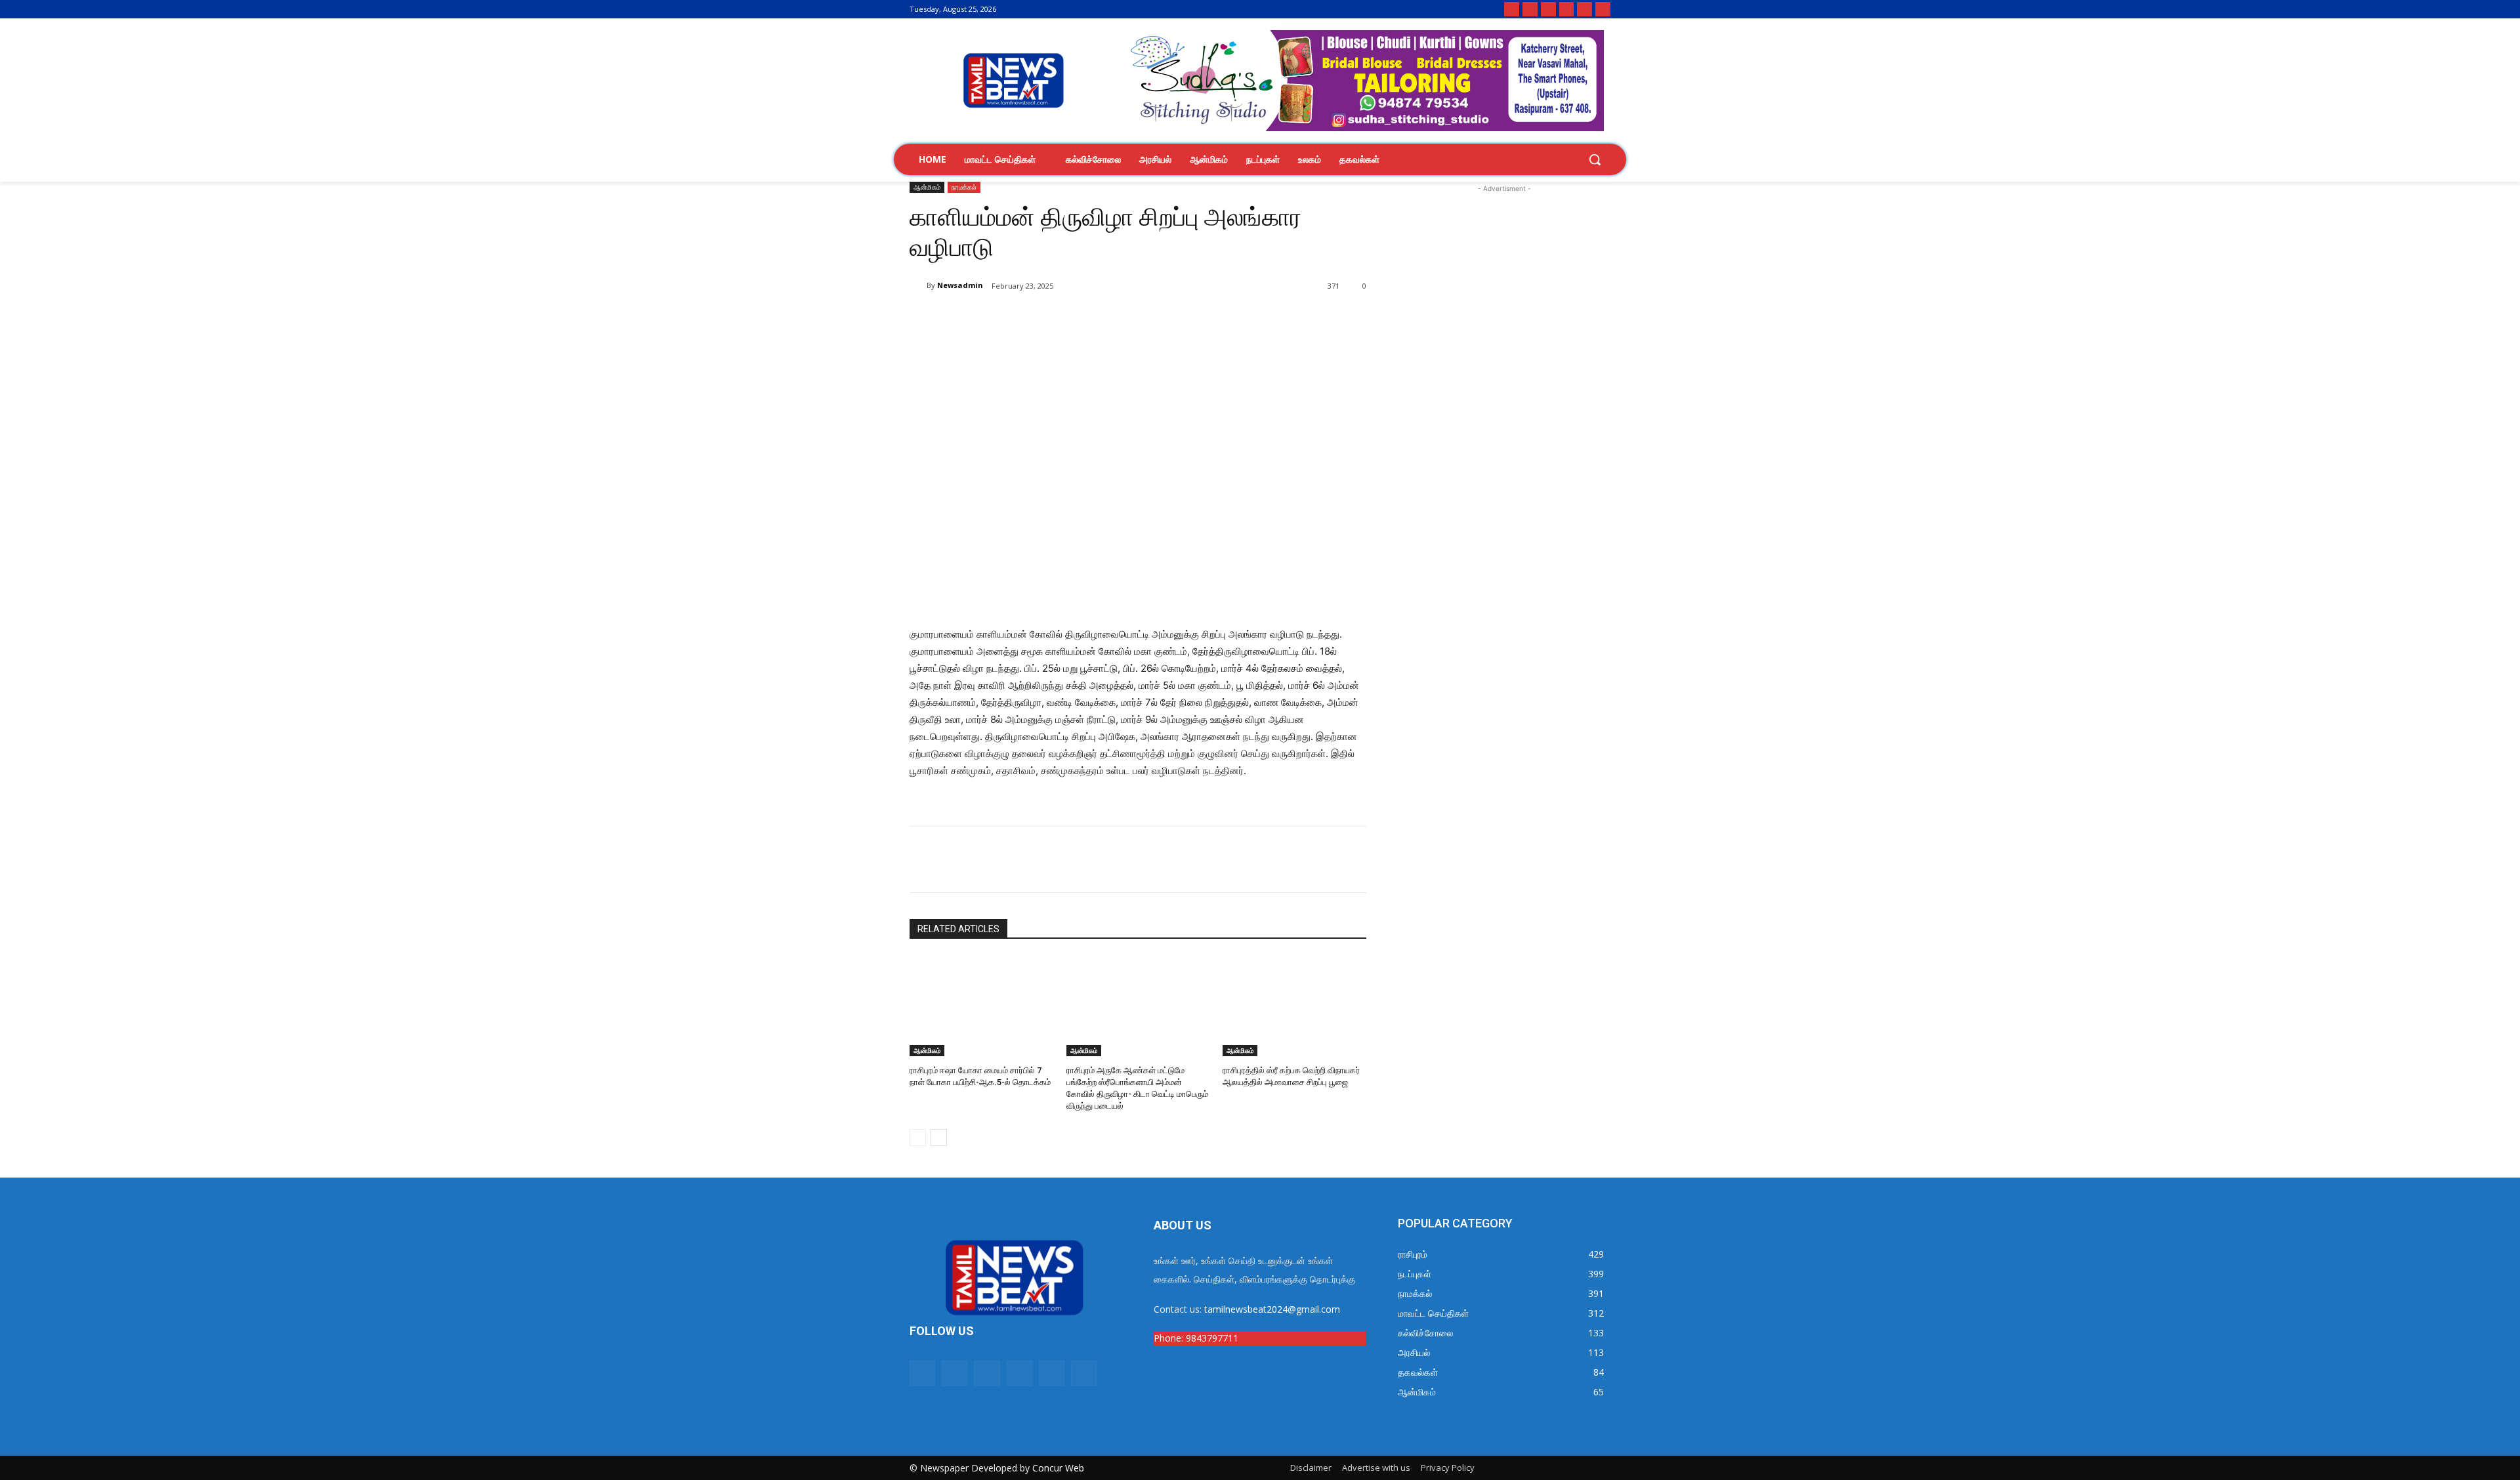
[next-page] (939, 1138)
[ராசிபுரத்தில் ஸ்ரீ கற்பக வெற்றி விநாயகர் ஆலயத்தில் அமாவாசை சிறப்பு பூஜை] (1294, 1006)
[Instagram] (1548, 10)
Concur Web (1058, 1468)
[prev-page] (918, 1138)
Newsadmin (960, 285)
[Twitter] (1567, 10)
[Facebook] (1530, 10)
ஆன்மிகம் (927, 187)
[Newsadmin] (918, 285)
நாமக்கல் (964, 187)
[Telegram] (1603, 10)
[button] (1595, 159)
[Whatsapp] (1512, 10)
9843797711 (1212, 1338)
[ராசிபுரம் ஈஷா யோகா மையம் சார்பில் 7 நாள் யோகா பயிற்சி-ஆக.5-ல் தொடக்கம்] (981, 1006)
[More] (1125, 319)
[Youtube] (1585, 10)
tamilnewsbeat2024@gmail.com (1272, 1309)
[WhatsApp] (1064, 319)
